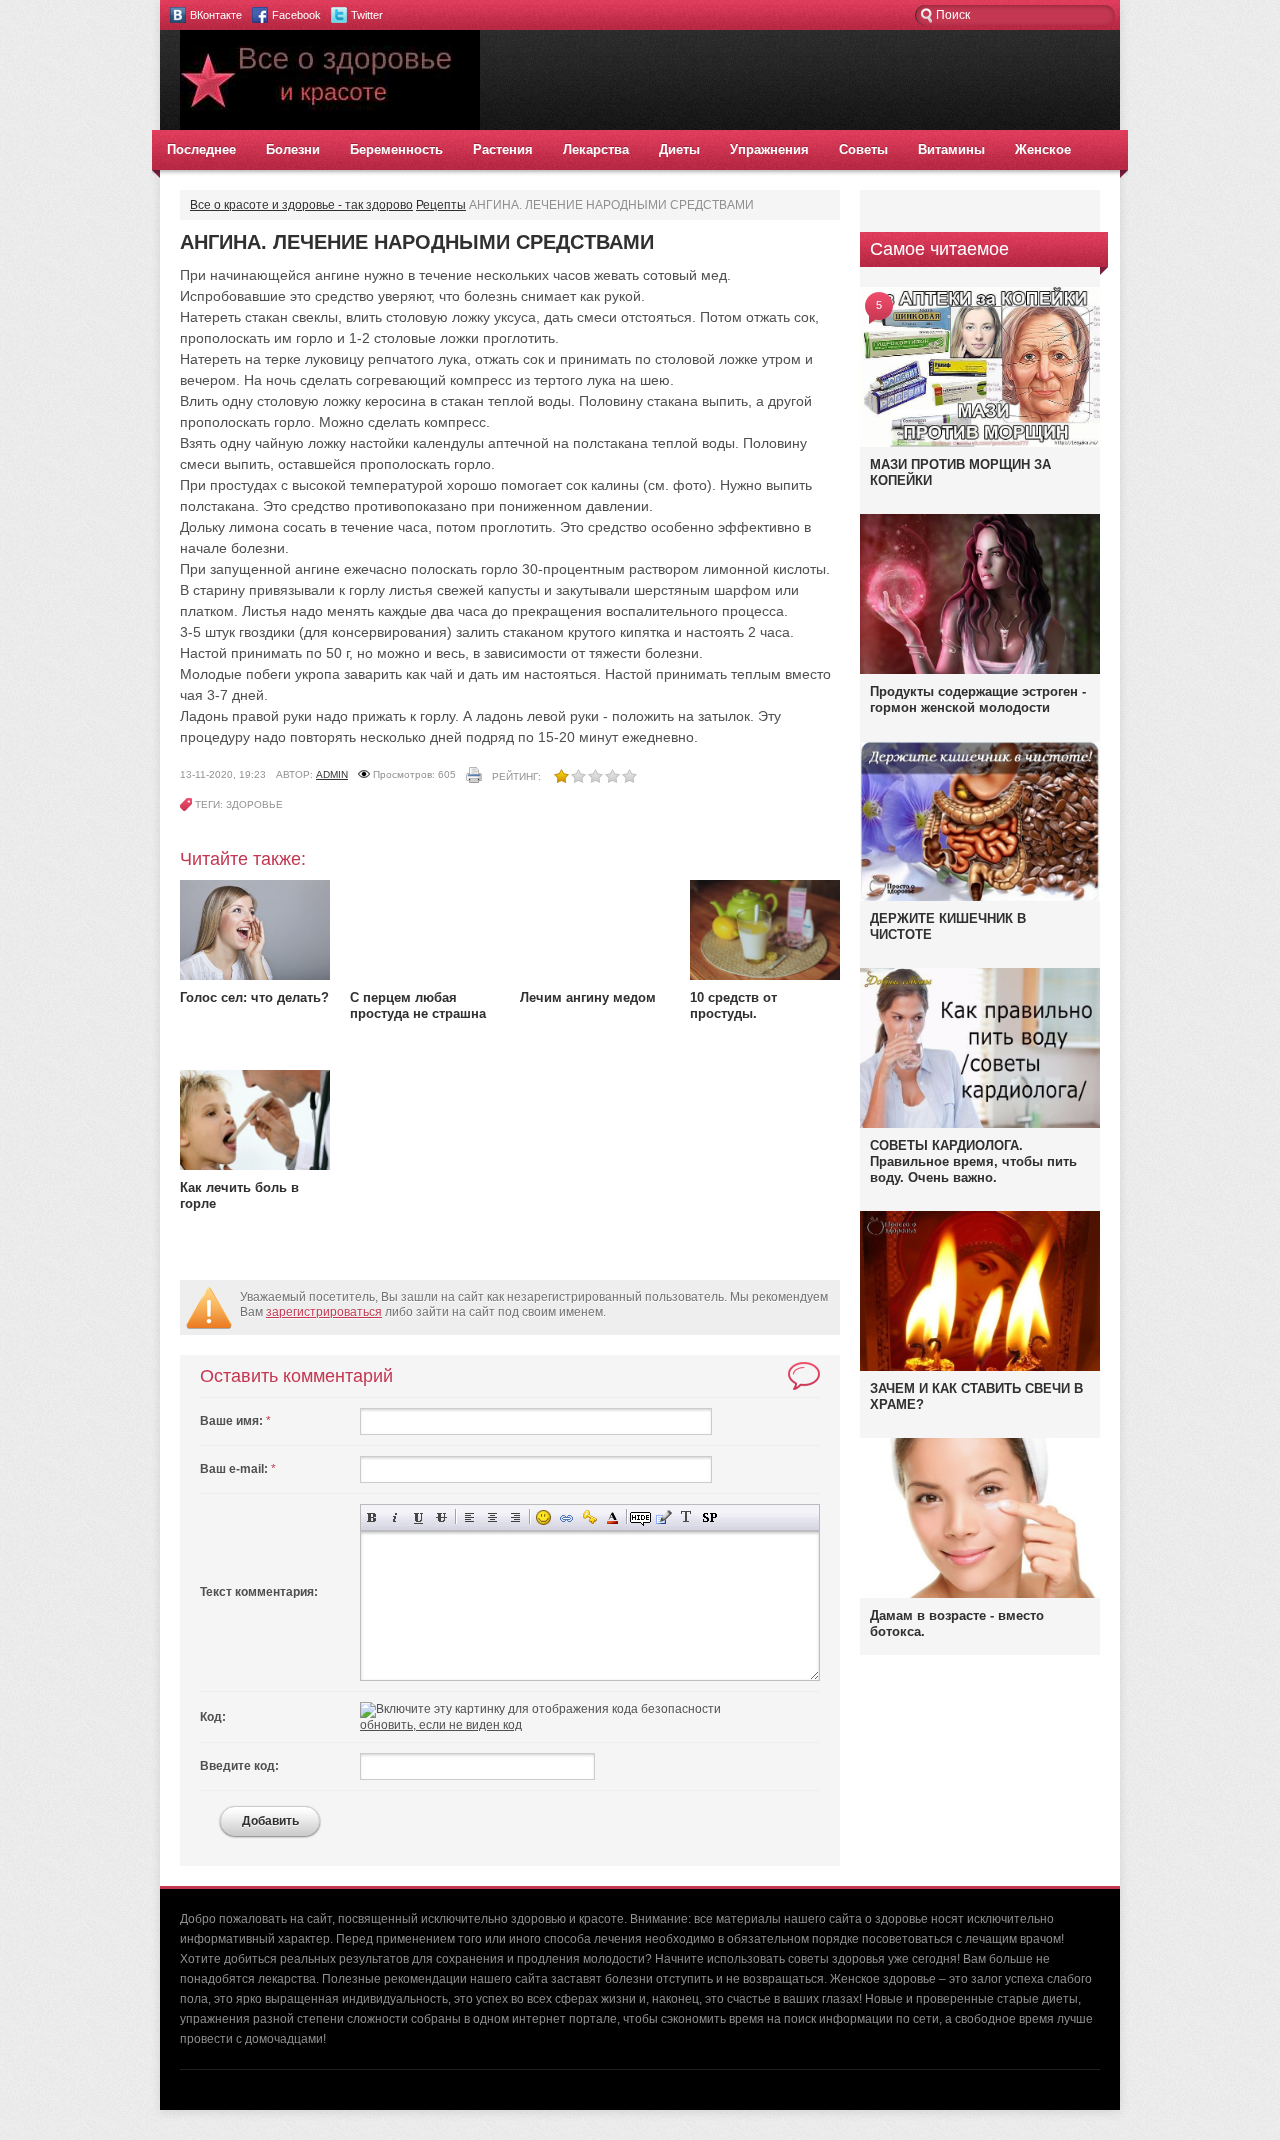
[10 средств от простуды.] (765, 976)
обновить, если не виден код (441, 1725)
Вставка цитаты (663, 1517)
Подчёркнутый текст (418, 1517)
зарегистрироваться (324, 1312)
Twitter (367, 15)
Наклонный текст (395, 1517)
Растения (503, 149)
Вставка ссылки (566, 1517)
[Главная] (330, 126)
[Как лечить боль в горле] (255, 1166)
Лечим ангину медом (588, 997)
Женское (1043, 149)
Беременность (396, 149)
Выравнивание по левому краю (469, 1517)
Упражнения (769, 149)
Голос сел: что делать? (254, 997)
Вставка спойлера (709, 1517)
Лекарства (596, 149)
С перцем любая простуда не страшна (418, 1005)
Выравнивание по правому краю (515, 1517)
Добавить (270, 1821)
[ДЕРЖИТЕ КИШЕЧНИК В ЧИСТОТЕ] (980, 900)
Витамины (951, 149)
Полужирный (372, 1517)
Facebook (296, 15)
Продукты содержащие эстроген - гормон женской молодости (978, 699)
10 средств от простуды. (733, 1005)
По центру (492, 1517)
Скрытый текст (640, 1517)
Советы (863, 149)
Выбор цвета (612, 1517)
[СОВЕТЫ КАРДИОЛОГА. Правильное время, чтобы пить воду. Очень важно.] (980, 1124)
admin (332, 774)
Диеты (679, 149)
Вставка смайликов (543, 1517)
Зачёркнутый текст (441, 1517)
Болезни (293, 149)
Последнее (201, 149)
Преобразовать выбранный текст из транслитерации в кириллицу (686, 1517)
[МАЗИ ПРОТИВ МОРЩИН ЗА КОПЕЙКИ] (980, 443)
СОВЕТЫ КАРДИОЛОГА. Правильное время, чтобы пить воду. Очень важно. (973, 1161)
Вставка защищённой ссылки (589, 1517)
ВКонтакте (216, 15)
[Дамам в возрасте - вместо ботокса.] (980, 1594)
